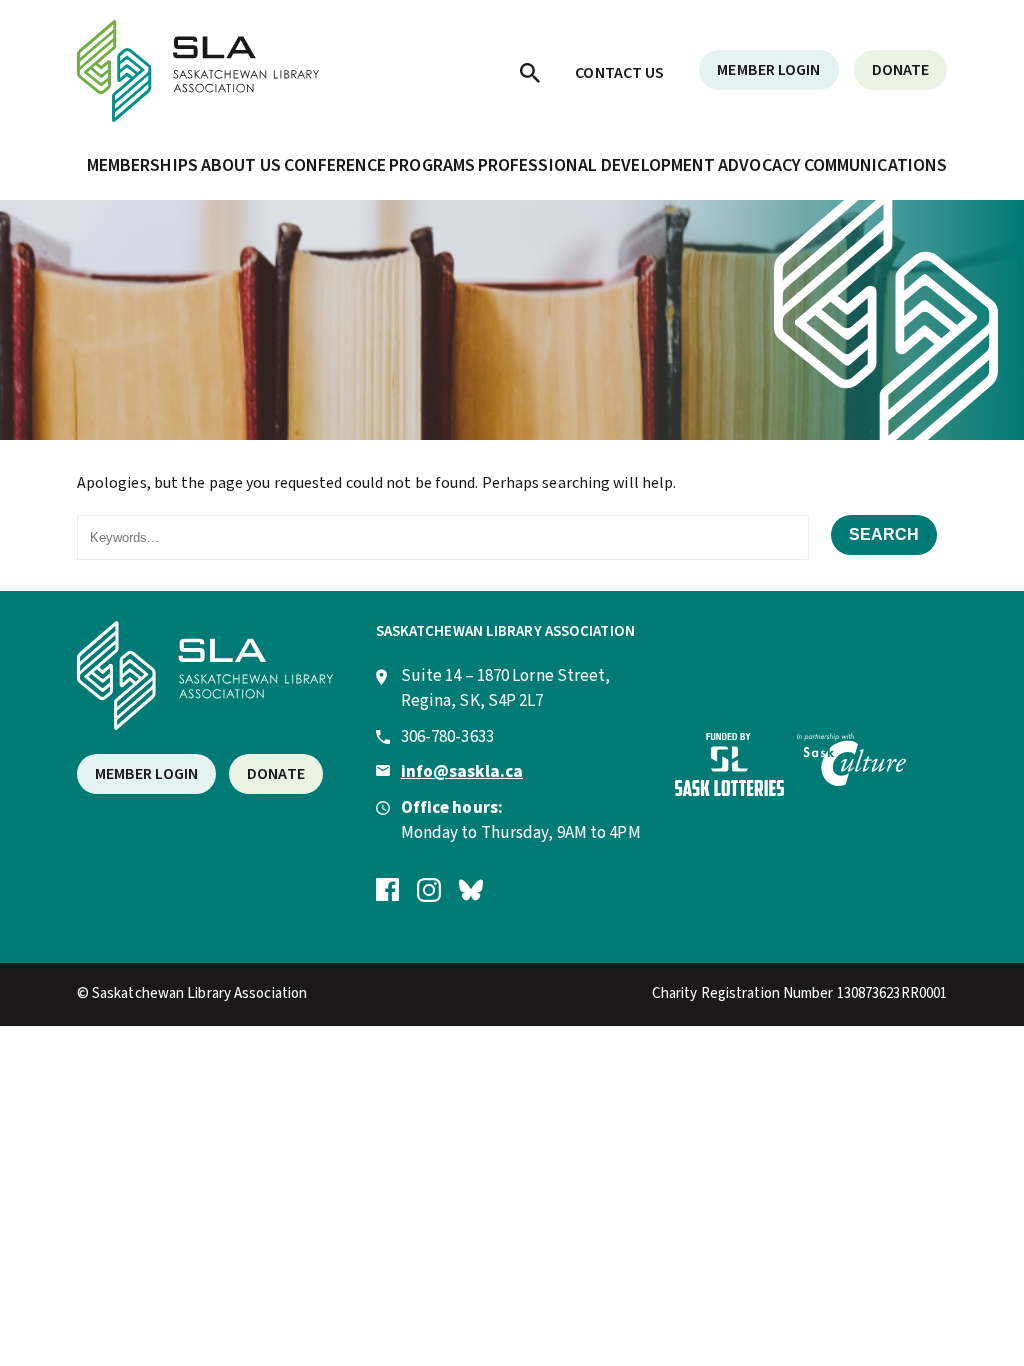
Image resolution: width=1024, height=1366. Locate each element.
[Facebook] (387, 889)
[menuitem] (530, 72)
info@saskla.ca (462, 772)
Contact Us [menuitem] (619, 73)
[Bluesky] (471, 889)
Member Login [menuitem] (768, 70)
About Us (241, 165)
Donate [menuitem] (901, 70)
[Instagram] (429, 889)
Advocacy (759, 165)
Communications (875, 165)
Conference (335, 165)
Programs (432, 165)
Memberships (142, 165)
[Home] (198, 117)
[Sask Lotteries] (729, 791)
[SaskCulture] (851, 781)
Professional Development (596, 165)
